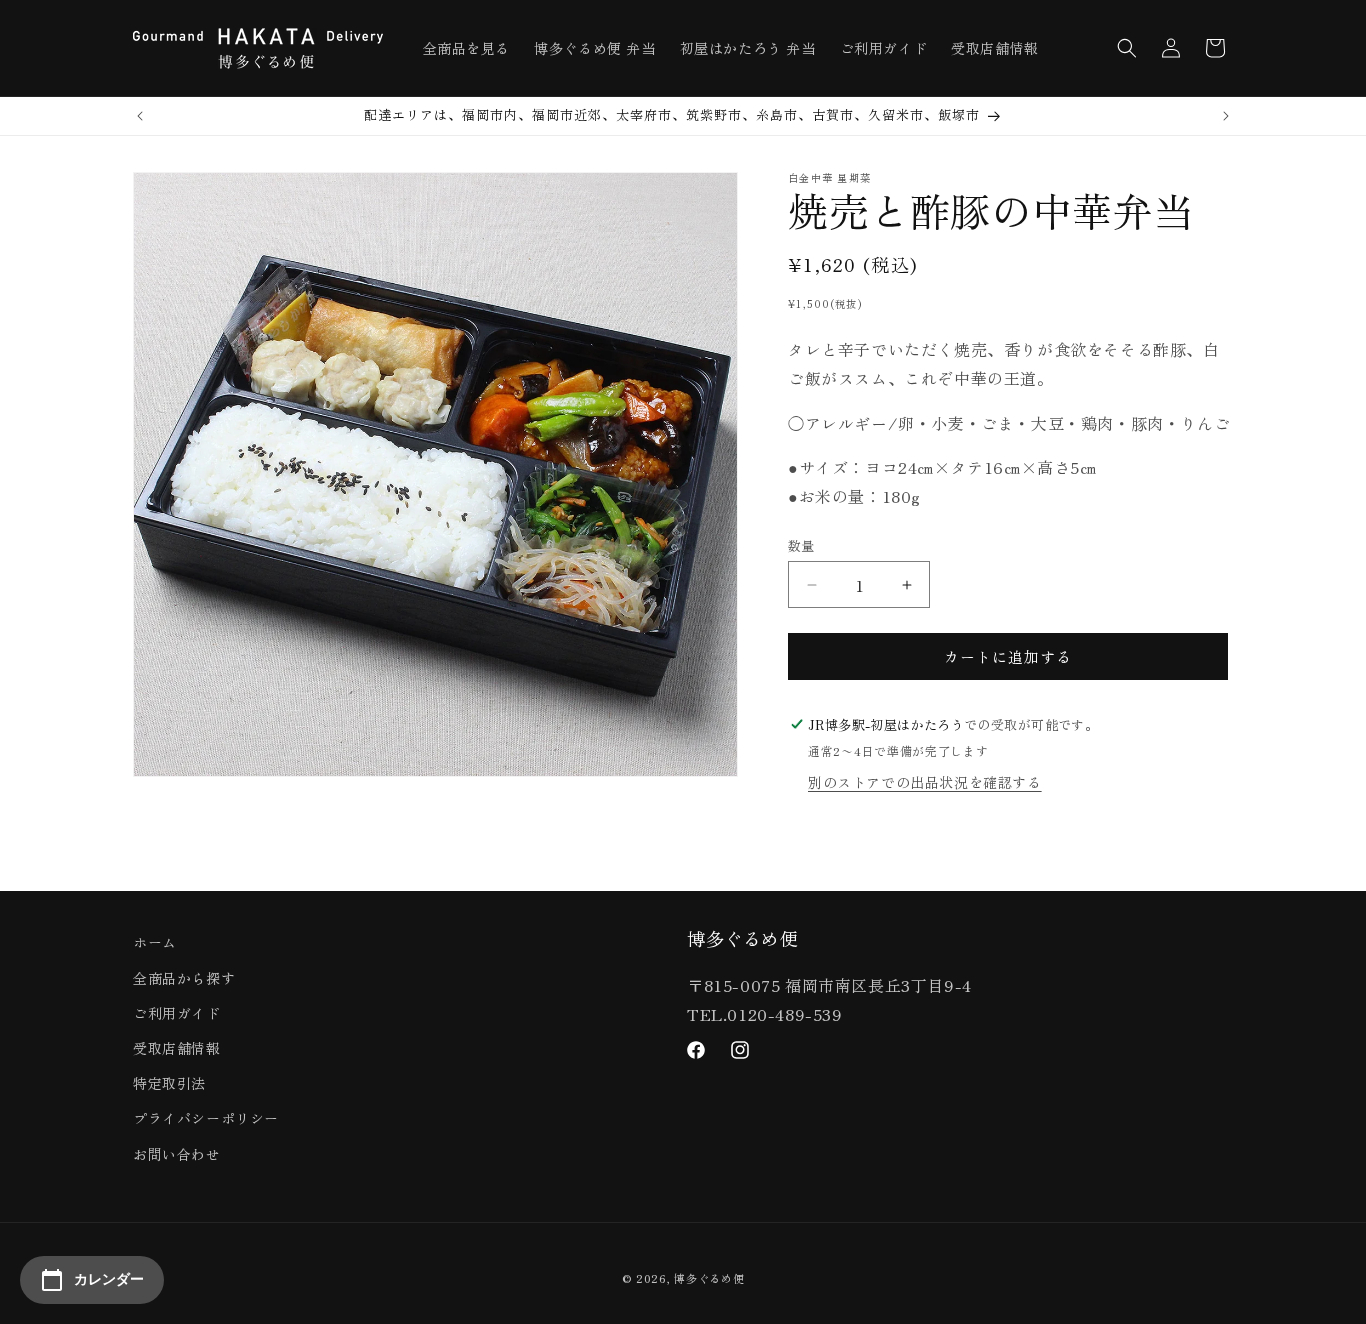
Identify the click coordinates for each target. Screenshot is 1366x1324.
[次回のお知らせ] (1226, 116)
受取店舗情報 (177, 1048)
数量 (801, 545)
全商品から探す (184, 978)
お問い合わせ (177, 1154)
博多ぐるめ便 (709, 1278)
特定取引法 (169, 1083)
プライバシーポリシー (206, 1118)
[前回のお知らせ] (140, 116)
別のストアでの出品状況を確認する (925, 782)
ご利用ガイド (177, 1013)
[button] (1127, 48)
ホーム (155, 942)
